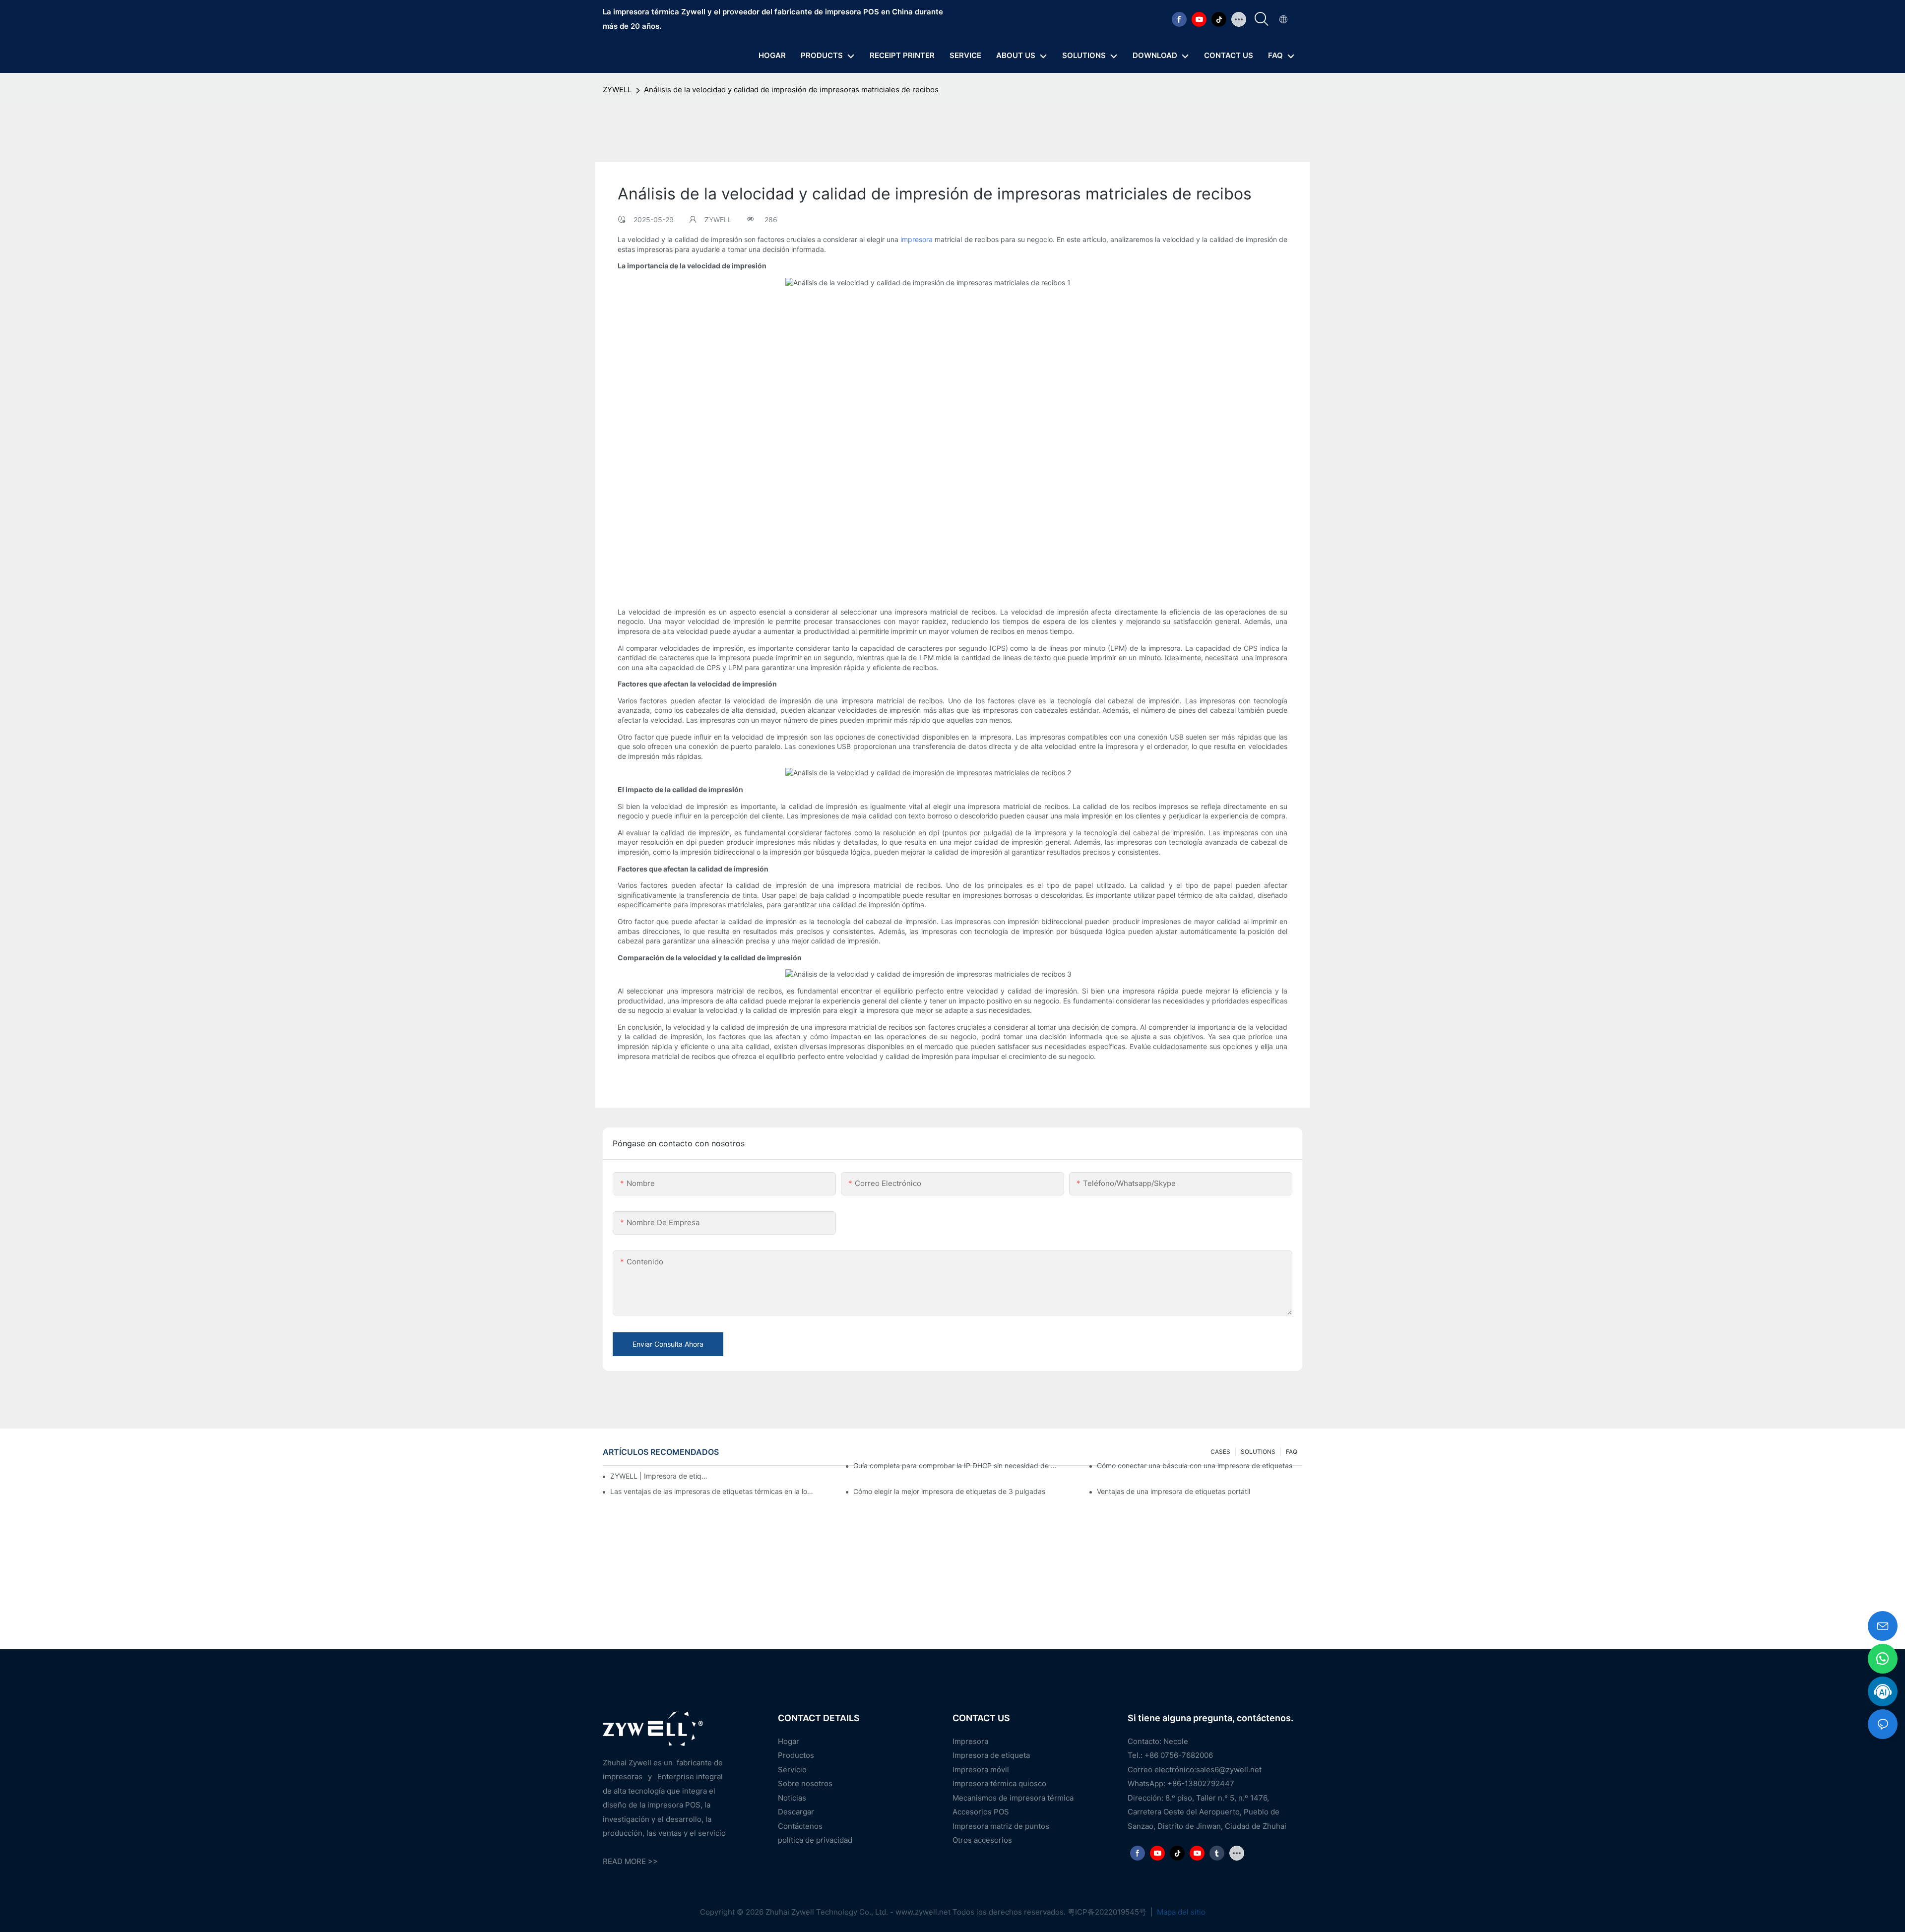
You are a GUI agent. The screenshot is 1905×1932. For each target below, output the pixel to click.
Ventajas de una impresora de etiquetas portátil (1174, 1491)
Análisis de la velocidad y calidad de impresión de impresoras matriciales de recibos (791, 90)
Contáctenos (800, 1826)
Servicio (792, 1770)
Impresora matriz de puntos (1001, 1826)
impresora (917, 239)
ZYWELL (617, 90)
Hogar (789, 1741)
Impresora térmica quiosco (999, 1783)
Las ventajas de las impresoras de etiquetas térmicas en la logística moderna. (713, 1491)
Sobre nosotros (805, 1783)
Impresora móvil (981, 1770)
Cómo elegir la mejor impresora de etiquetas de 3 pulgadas (949, 1491)
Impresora (970, 1741)
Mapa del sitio (1180, 1912)
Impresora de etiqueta (991, 1755)
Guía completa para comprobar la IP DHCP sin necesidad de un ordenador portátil (956, 1465)
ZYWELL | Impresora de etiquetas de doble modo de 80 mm (660, 1476)
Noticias (792, 1798)
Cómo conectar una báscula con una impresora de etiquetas (1195, 1465)
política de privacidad (815, 1840)
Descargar (796, 1812)
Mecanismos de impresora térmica (1013, 1798)
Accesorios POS (981, 1812)
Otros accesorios (982, 1840)
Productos (796, 1755)
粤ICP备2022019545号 (1108, 1912)
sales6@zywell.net (1229, 1770)
